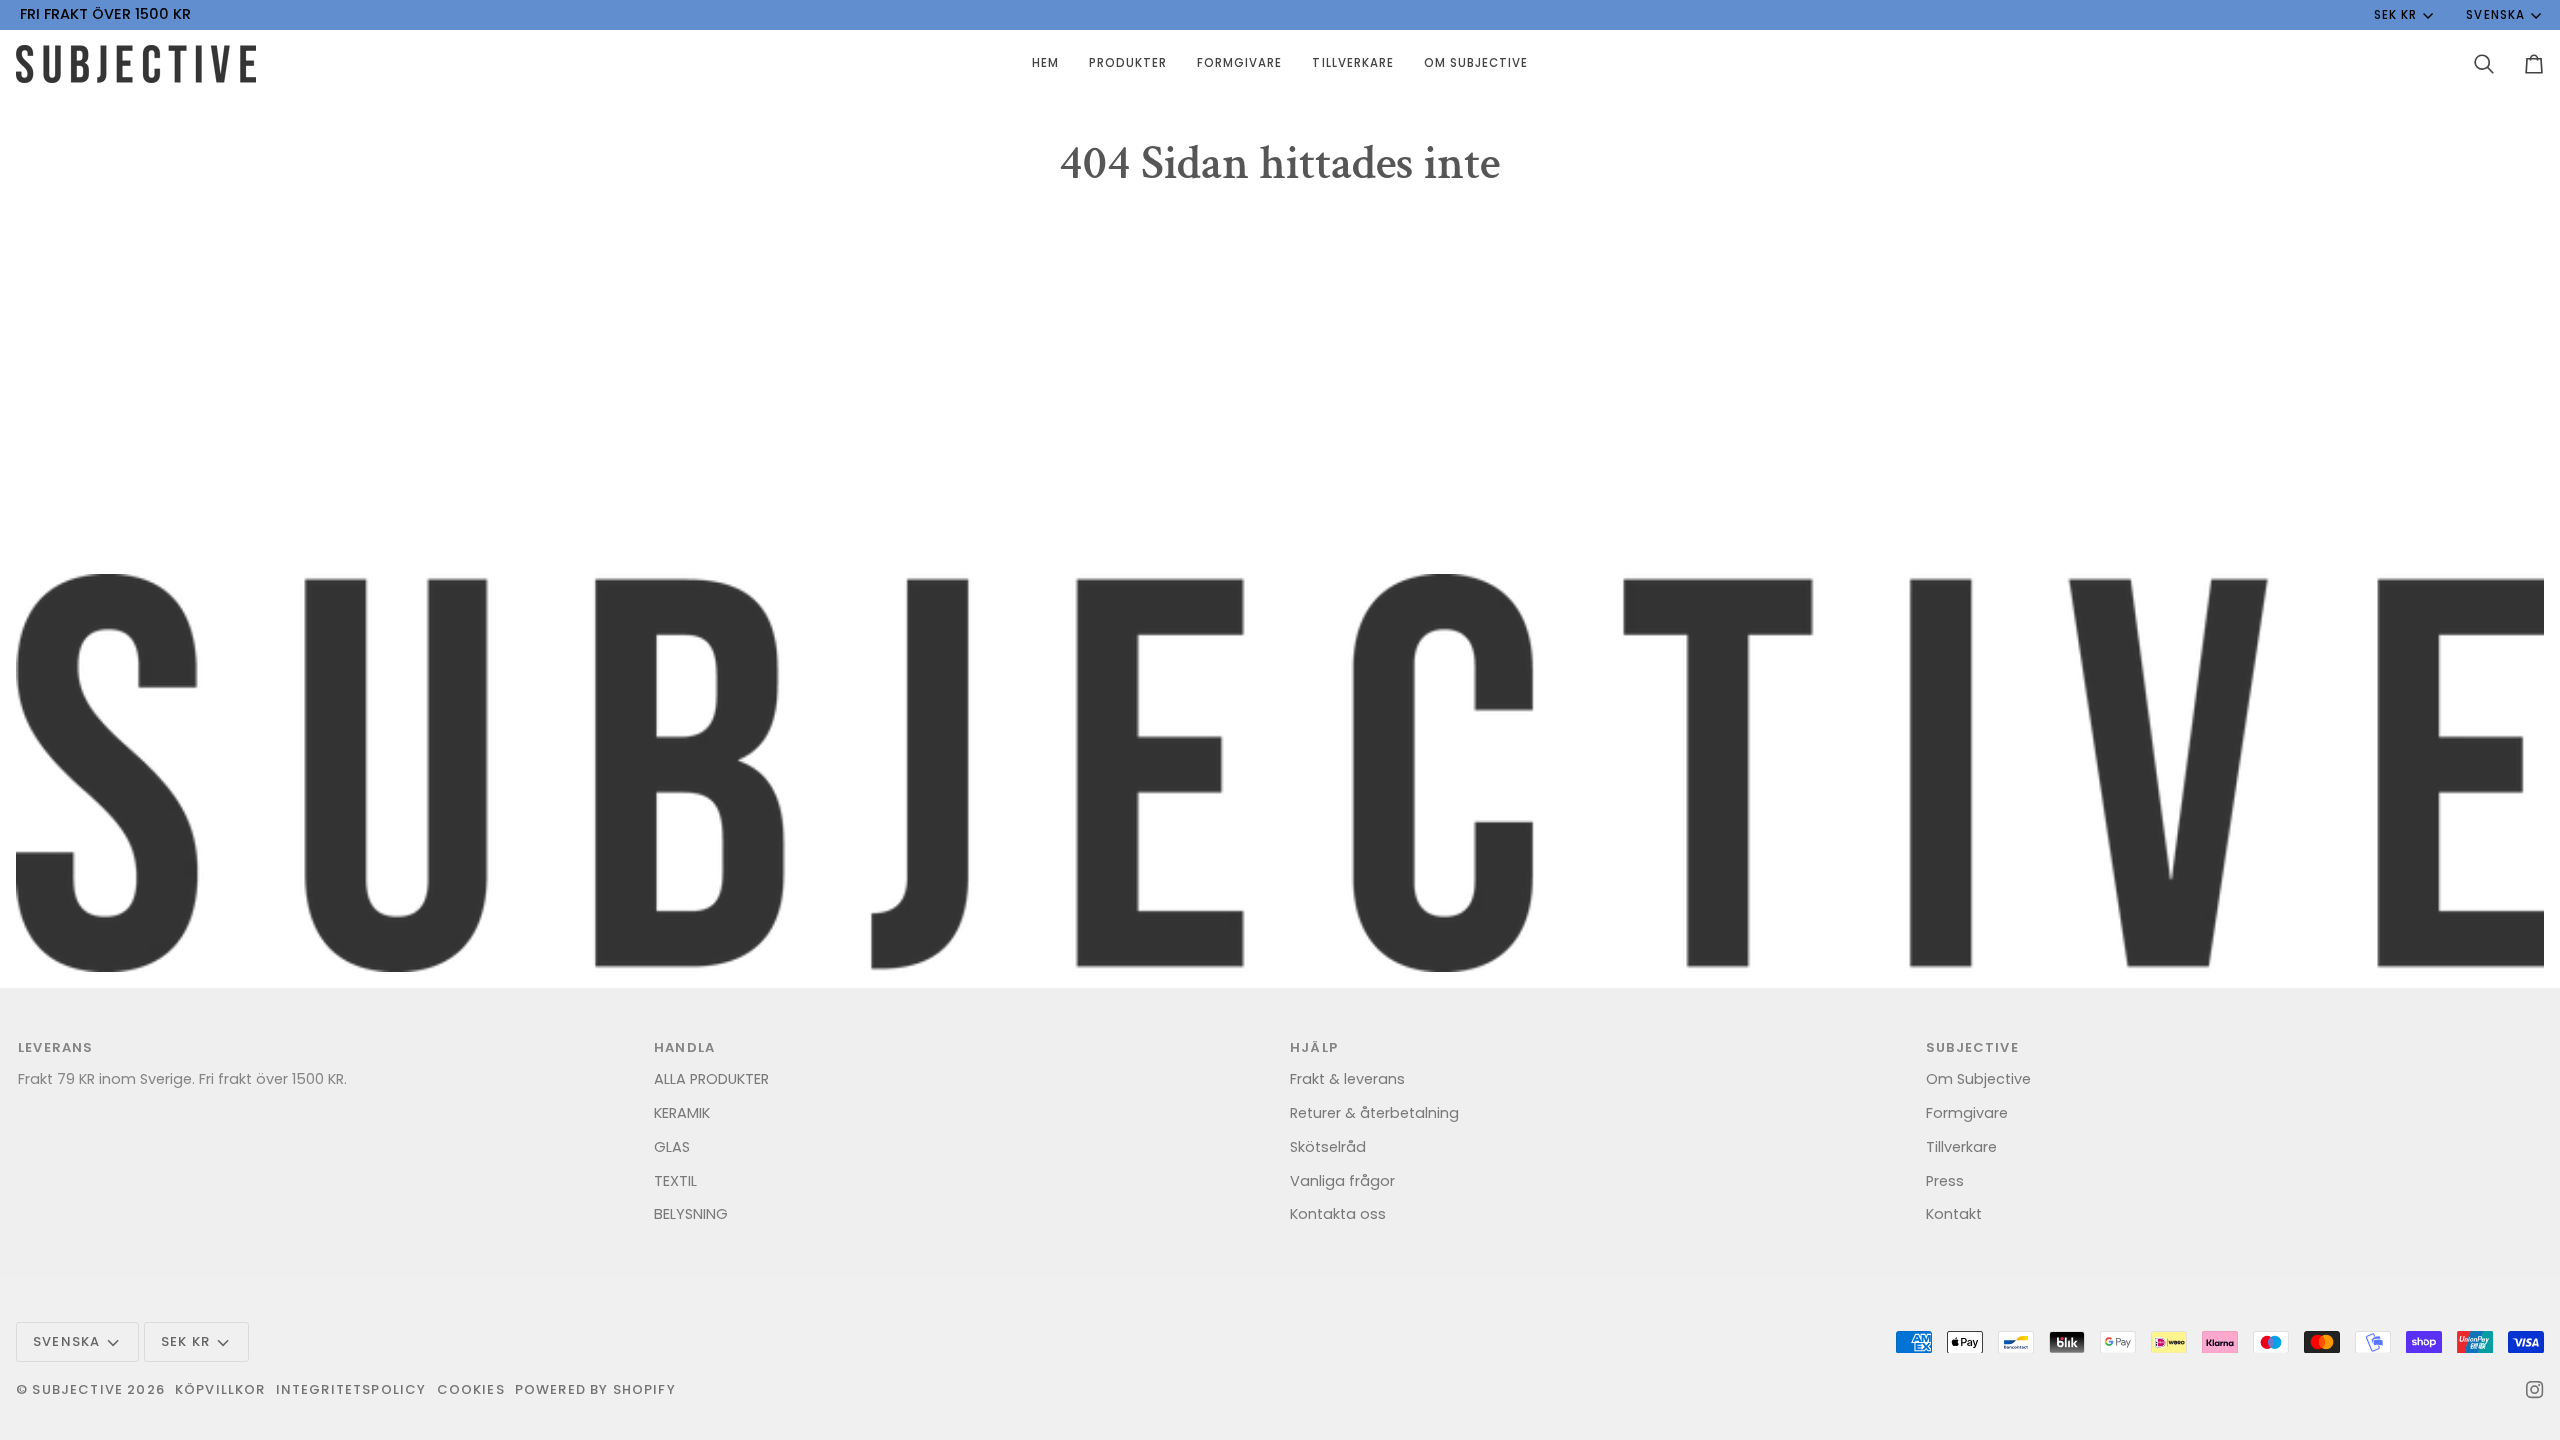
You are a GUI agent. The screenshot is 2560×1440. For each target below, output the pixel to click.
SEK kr (2395, 15)
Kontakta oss (1338, 1214)
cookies (471, 1389)
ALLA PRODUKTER (711, 1079)
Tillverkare (1961, 1147)
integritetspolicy (351, 1389)
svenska (2495, 15)
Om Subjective (1978, 1079)
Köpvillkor (220, 1389)
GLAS (672, 1147)
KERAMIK (682, 1113)
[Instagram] (2535, 1390)
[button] (1128, 64)
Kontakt (1954, 1214)
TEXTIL (675, 1181)
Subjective (77, 1389)
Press (1945, 1181)
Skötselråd (1328, 1147)
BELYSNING (691, 1214)
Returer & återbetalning (1374, 1113)
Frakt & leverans (1347, 1079)
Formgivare (1967, 1113)
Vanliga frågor (1342, 1181)
